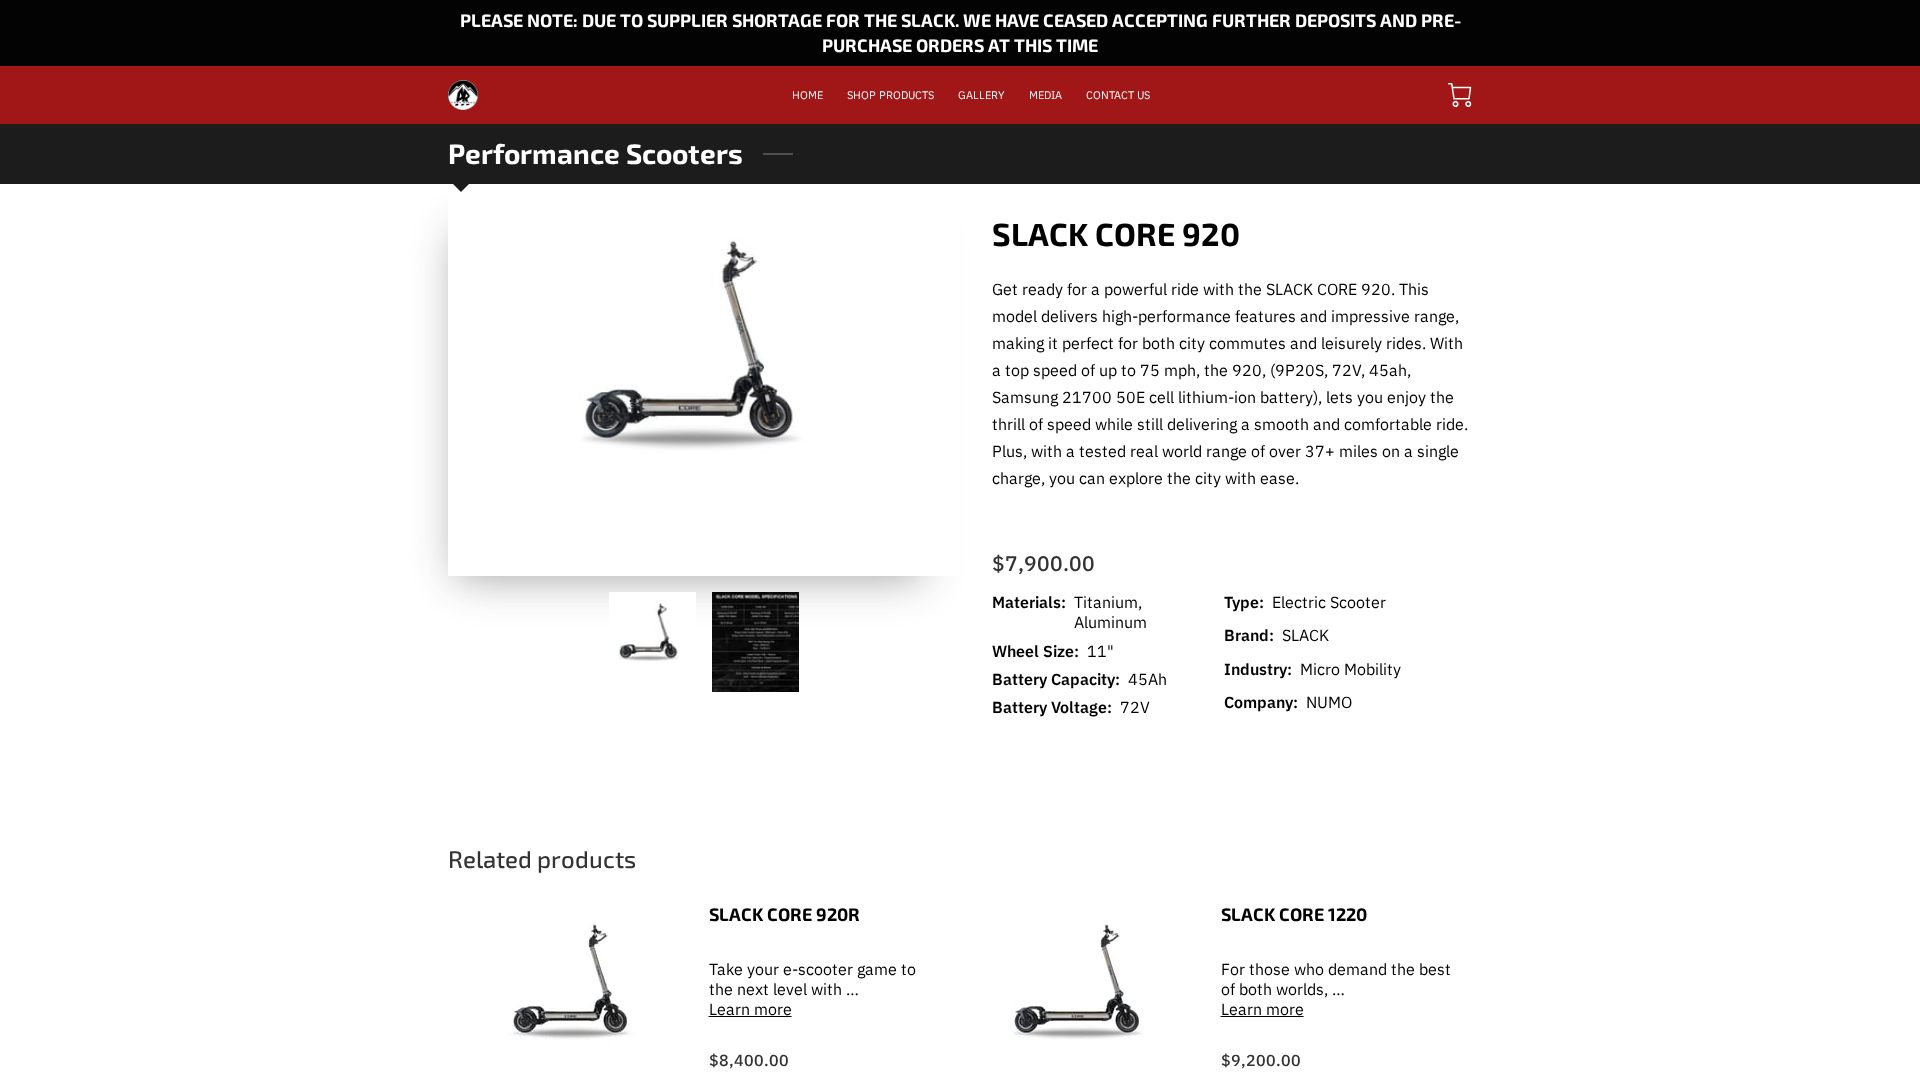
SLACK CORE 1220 (1294, 914)
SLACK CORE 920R (784, 914)
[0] (1460, 95)
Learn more (750, 1009)
